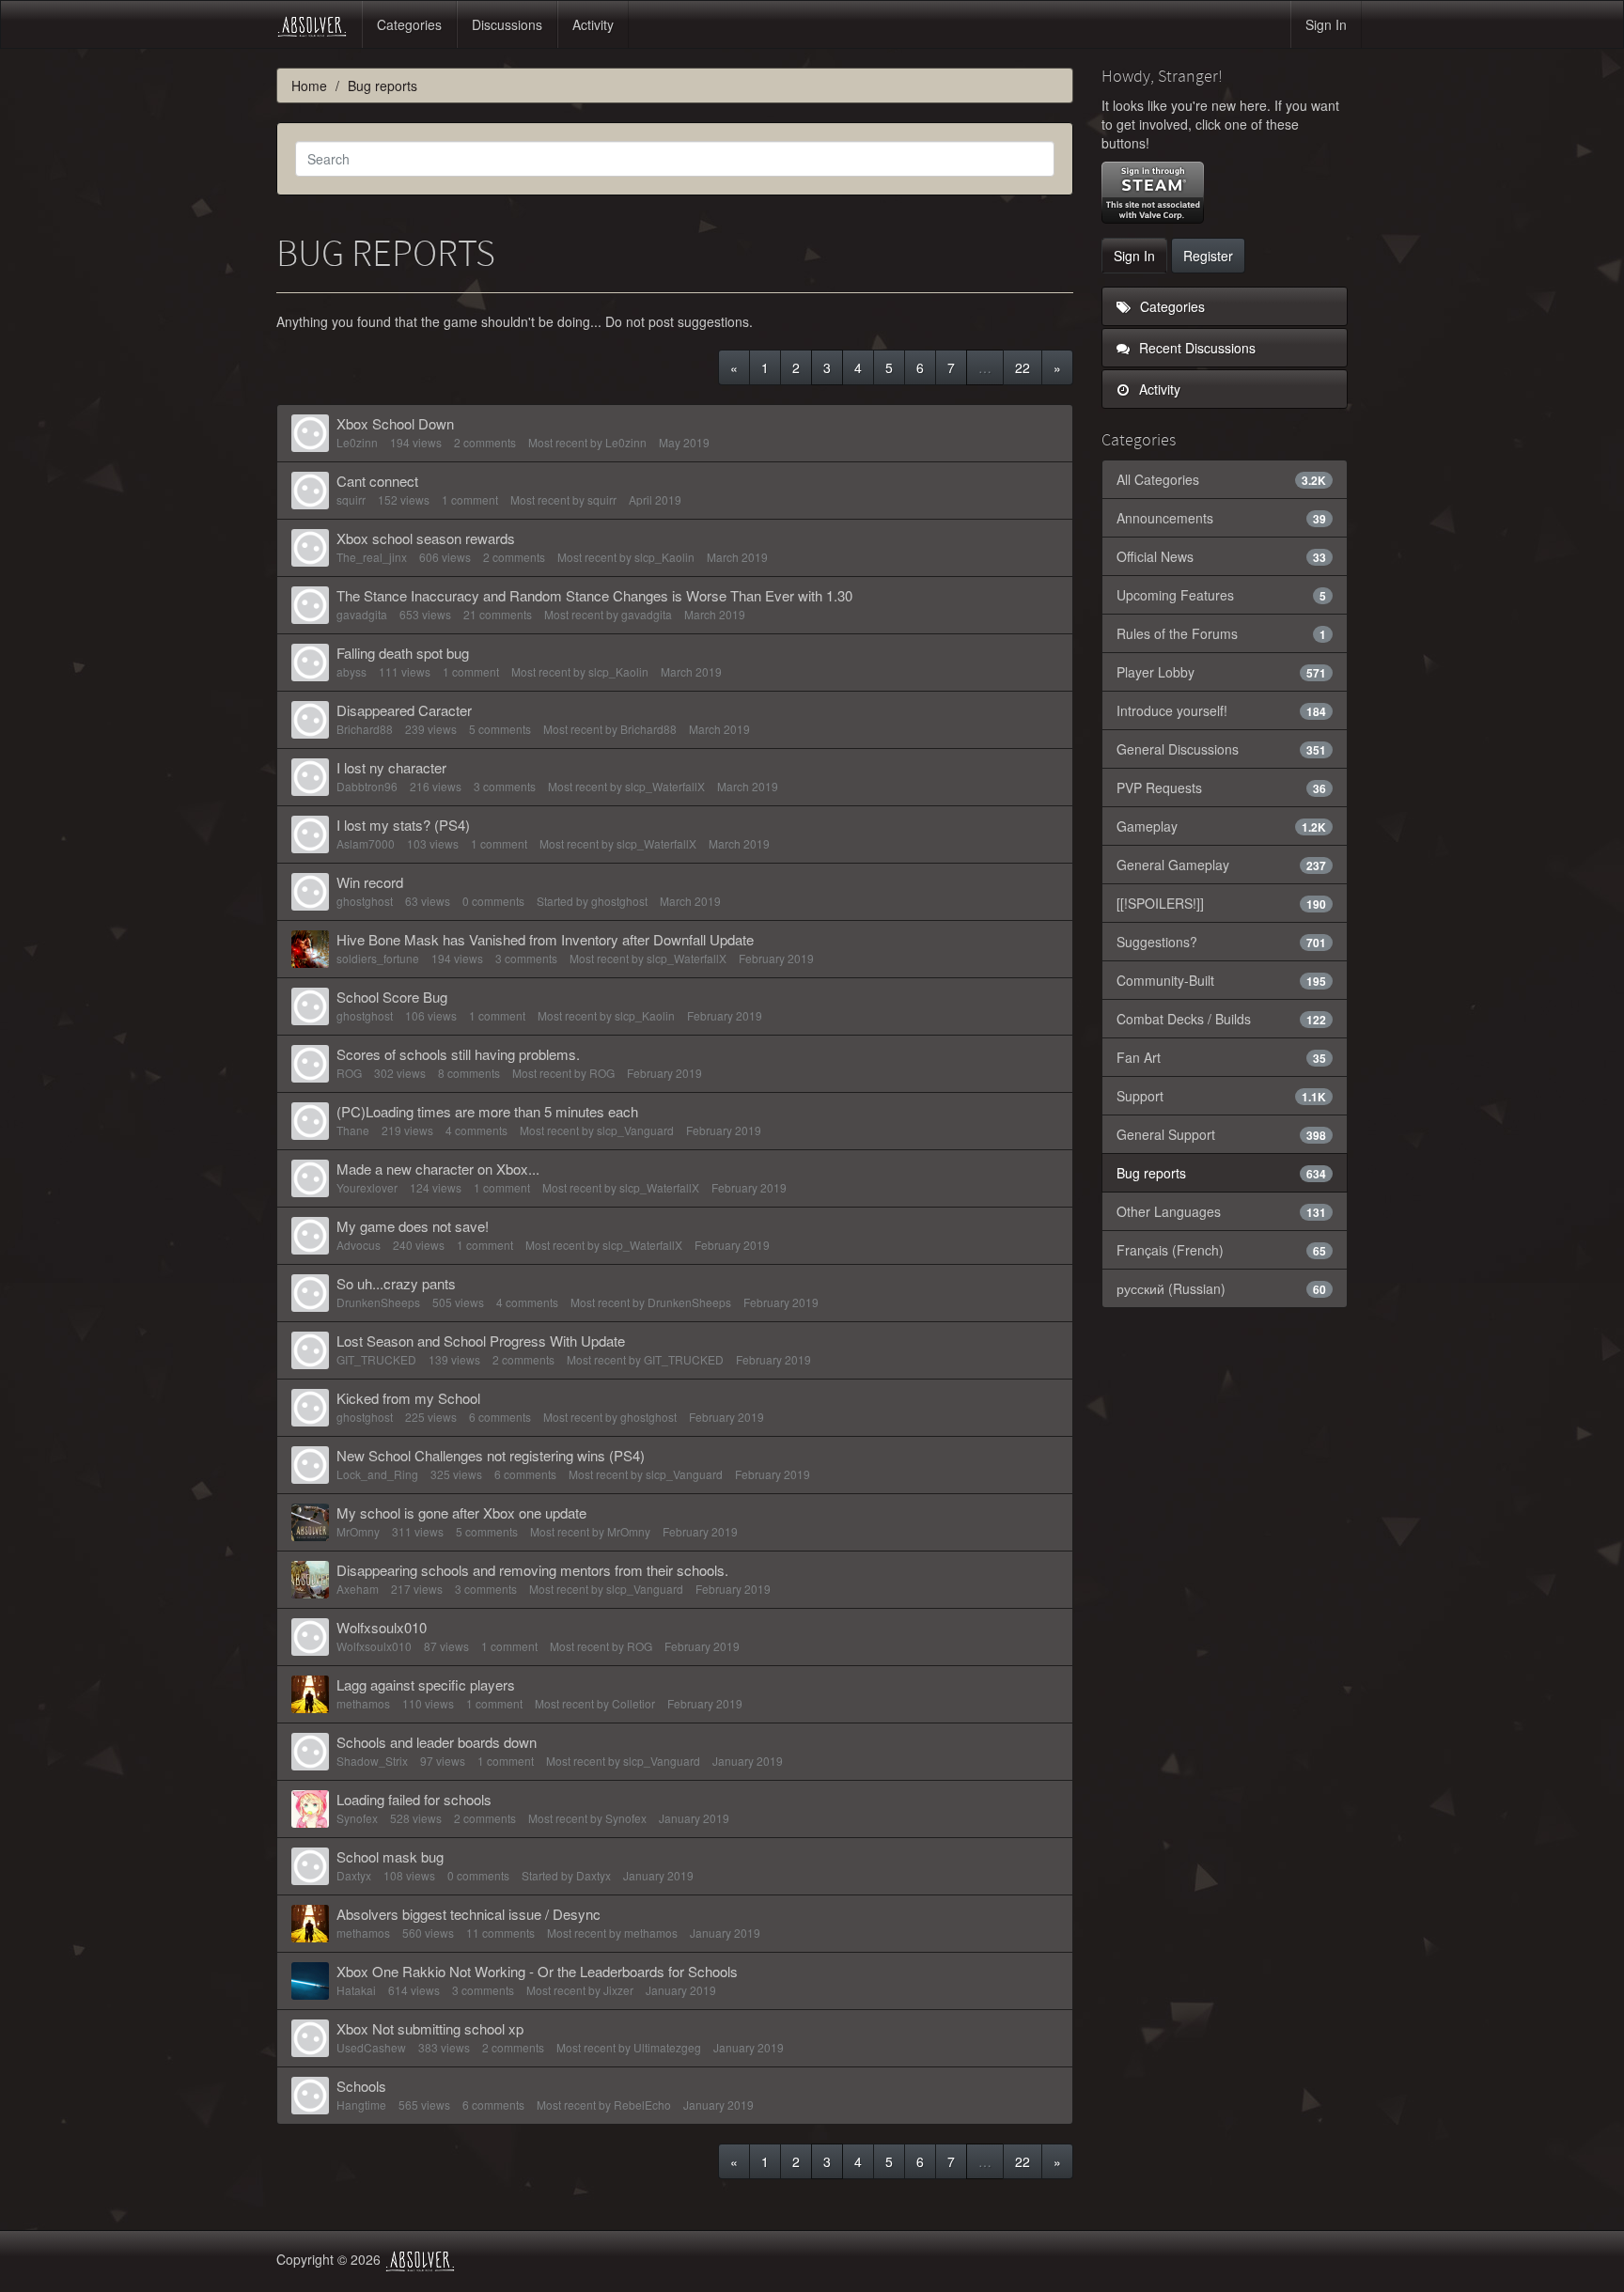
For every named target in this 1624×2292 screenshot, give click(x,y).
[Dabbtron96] (310, 777)
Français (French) (1222, 1250)
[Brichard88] (310, 720)
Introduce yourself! (1222, 710)
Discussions (507, 24)
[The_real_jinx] (310, 548)
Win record (370, 882)
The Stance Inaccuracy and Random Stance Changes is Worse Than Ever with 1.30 (594, 595)
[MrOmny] (310, 1522)
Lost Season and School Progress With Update (481, 1341)
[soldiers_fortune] (310, 949)
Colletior (633, 1703)
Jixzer (618, 1990)
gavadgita (362, 614)
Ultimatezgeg (667, 2047)
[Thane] (310, 1121)
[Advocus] (310, 1236)
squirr (351, 499)
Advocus (359, 1245)
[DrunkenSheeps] (310, 1293)
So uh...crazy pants (396, 1283)
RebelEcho (642, 2105)
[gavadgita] (310, 605)
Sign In (1326, 24)
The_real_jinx (372, 557)
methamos (363, 1703)
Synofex (357, 1818)
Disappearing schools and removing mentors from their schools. (532, 1570)
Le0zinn (357, 442)
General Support (1222, 1134)
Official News (1222, 556)
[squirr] (310, 491)
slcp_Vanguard (635, 1130)
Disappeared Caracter (404, 710)
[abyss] (310, 663)
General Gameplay (1222, 865)
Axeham (358, 1589)
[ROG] (310, 1064)
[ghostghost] (310, 892)
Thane (353, 1130)
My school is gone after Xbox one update (461, 1512)
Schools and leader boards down (437, 1742)
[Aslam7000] (310, 834)
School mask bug (390, 1856)
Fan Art (1222, 1057)
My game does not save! (413, 1226)
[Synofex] (310, 1809)
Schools (361, 2086)
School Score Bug (392, 997)
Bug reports (1222, 1173)
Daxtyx (354, 1875)
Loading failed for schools (414, 1799)
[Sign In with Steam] (1153, 193)
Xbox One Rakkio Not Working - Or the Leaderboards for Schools (537, 1971)
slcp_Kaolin (664, 557)
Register (1208, 256)
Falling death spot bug (403, 653)
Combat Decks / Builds (1222, 1019)
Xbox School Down (395, 423)
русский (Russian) (1222, 1288)
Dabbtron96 (367, 786)
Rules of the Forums (1222, 633)
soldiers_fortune (378, 958)
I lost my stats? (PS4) (403, 825)
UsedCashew (371, 2047)
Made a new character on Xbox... (438, 1169)
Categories (409, 24)
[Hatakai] (310, 1981)
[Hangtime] (310, 2096)
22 (1023, 367)
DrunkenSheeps (378, 1302)
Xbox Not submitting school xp (430, 2028)
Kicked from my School (408, 1398)
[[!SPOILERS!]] (1222, 903)
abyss (351, 671)
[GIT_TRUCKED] (310, 1350)
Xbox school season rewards (426, 538)
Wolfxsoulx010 (382, 1627)
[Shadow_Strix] (310, 1752)
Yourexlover (367, 1187)
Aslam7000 (366, 843)
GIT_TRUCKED (376, 1359)
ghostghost (365, 901)
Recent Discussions (1195, 348)
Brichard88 (365, 729)
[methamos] (310, 1694)
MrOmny (358, 1531)
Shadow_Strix (372, 1761)
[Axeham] (310, 1580)
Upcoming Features (1222, 595)
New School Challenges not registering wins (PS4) (491, 1455)
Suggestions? (1222, 942)
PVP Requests (1222, 787)
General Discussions (1222, 749)
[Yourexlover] (310, 1178)
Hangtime (361, 2105)
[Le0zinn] (310, 433)
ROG (349, 1073)
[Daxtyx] (310, 1866)
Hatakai (356, 1990)
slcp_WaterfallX (665, 786)
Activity (593, 24)
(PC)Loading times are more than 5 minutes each (487, 1111)
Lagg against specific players (426, 1684)
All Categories (1222, 479)
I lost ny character (391, 767)
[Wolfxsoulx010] (310, 1637)
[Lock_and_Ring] (310, 1465)
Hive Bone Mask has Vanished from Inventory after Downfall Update (545, 939)
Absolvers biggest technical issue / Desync (468, 1914)
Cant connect (377, 481)
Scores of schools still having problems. (458, 1054)
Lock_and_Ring (377, 1474)
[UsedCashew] (310, 2038)
